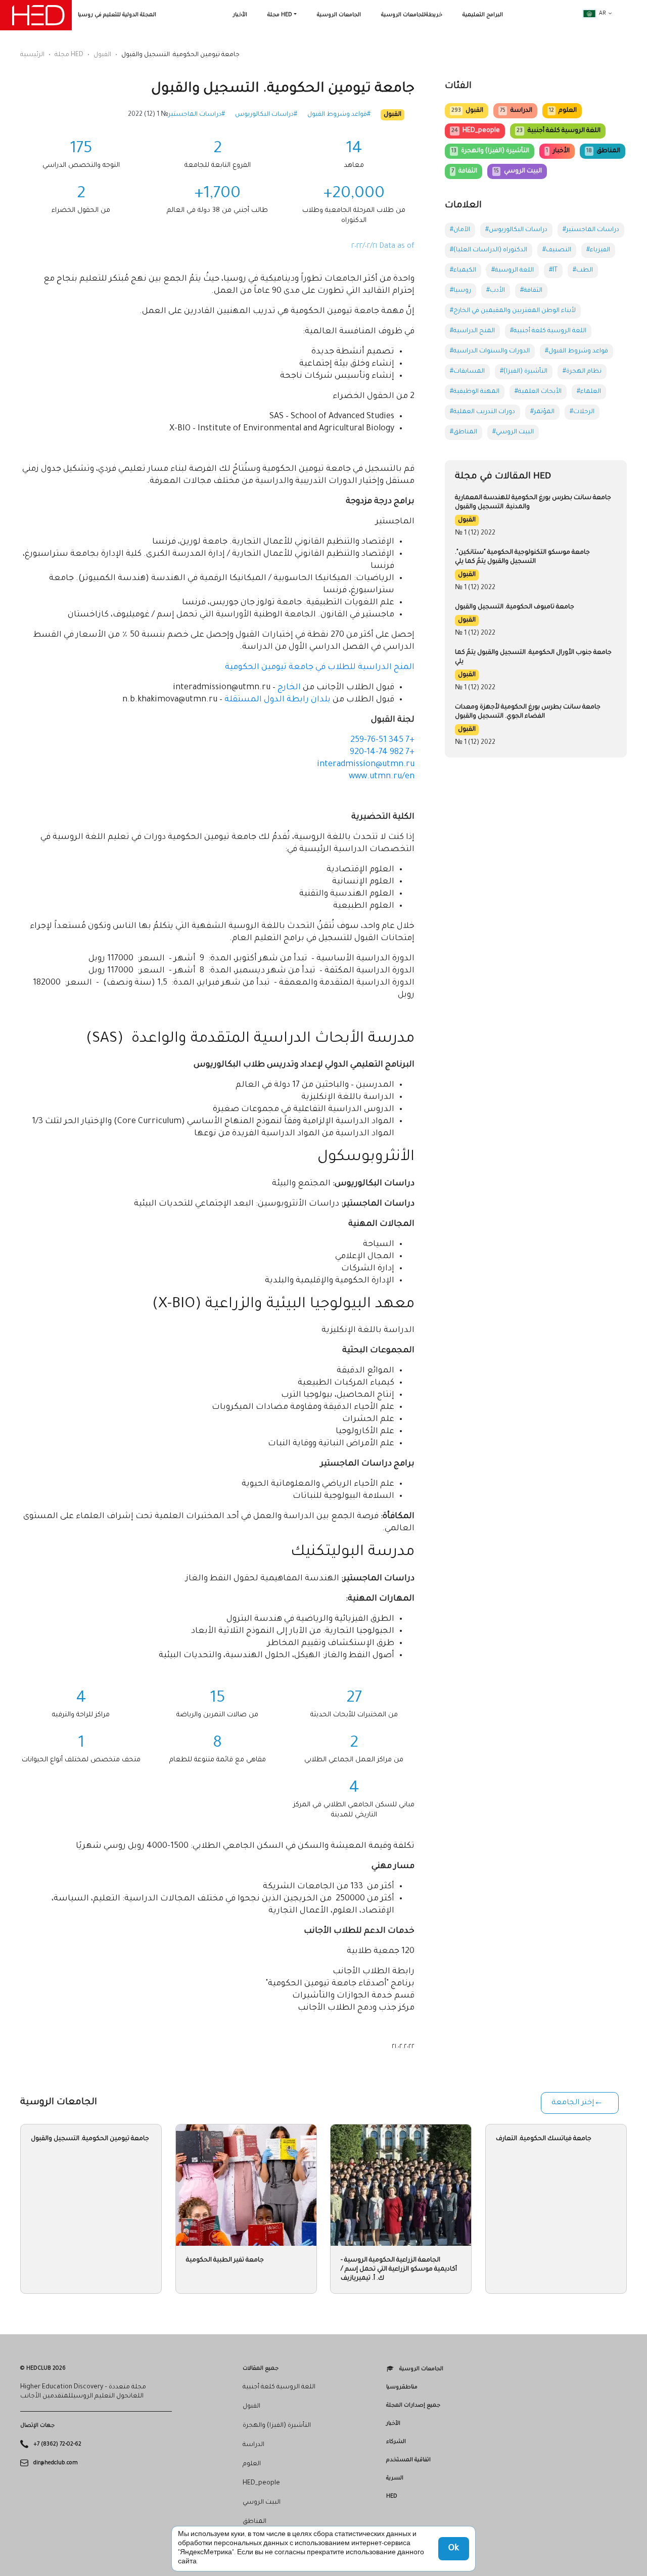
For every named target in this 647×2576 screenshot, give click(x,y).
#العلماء (589, 392)
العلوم (563, 111)
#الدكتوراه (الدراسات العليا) (489, 250)
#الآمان (460, 230)
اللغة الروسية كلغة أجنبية (558, 131)
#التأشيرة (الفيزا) (524, 372)
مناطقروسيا (402, 2387)
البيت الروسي (518, 171)
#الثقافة (531, 291)
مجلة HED (280, 15)
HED (392, 2497)
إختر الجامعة (573, 2103)
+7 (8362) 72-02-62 (57, 2445)
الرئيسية (32, 55)
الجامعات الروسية (339, 15)
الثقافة (464, 171)
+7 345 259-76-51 (382, 740)
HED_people (476, 131)
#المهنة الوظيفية (475, 392)
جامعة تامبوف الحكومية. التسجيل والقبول (515, 607)
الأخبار (240, 15)
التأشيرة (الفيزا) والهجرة (490, 151)
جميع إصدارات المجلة (413, 2406)
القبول (102, 55)
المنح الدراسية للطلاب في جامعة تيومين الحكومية (320, 668)
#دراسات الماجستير (197, 115)
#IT (553, 271)
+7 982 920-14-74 (382, 752)
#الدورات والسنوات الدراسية (490, 351)
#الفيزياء (598, 250)
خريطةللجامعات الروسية (412, 15)
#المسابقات (467, 372)
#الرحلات (582, 412)
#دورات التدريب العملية (482, 412)
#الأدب (496, 291)
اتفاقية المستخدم (408, 2460)
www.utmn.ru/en (382, 777)
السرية (395, 2478)
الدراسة (516, 111)
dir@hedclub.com (56, 2463)
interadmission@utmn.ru (366, 765)
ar (603, 14)
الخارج (289, 688)
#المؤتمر (542, 412)
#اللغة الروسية (513, 271)
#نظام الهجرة (582, 372)
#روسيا (460, 291)
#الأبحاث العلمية (538, 392)
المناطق (603, 151)
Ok (454, 2549)
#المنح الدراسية (472, 331)
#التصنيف (557, 250)
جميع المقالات (261, 2369)
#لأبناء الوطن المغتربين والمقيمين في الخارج (513, 311)
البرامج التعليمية (483, 15)
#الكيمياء (463, 271)
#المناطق (464, 432)
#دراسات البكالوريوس (266, 115)
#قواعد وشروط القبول (339, 115)
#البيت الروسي (513, 432)
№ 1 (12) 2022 (148, 115)
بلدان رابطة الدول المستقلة (278, 700)
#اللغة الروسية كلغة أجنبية (548, 331)
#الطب (583, 271)
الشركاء (396, 2442)
